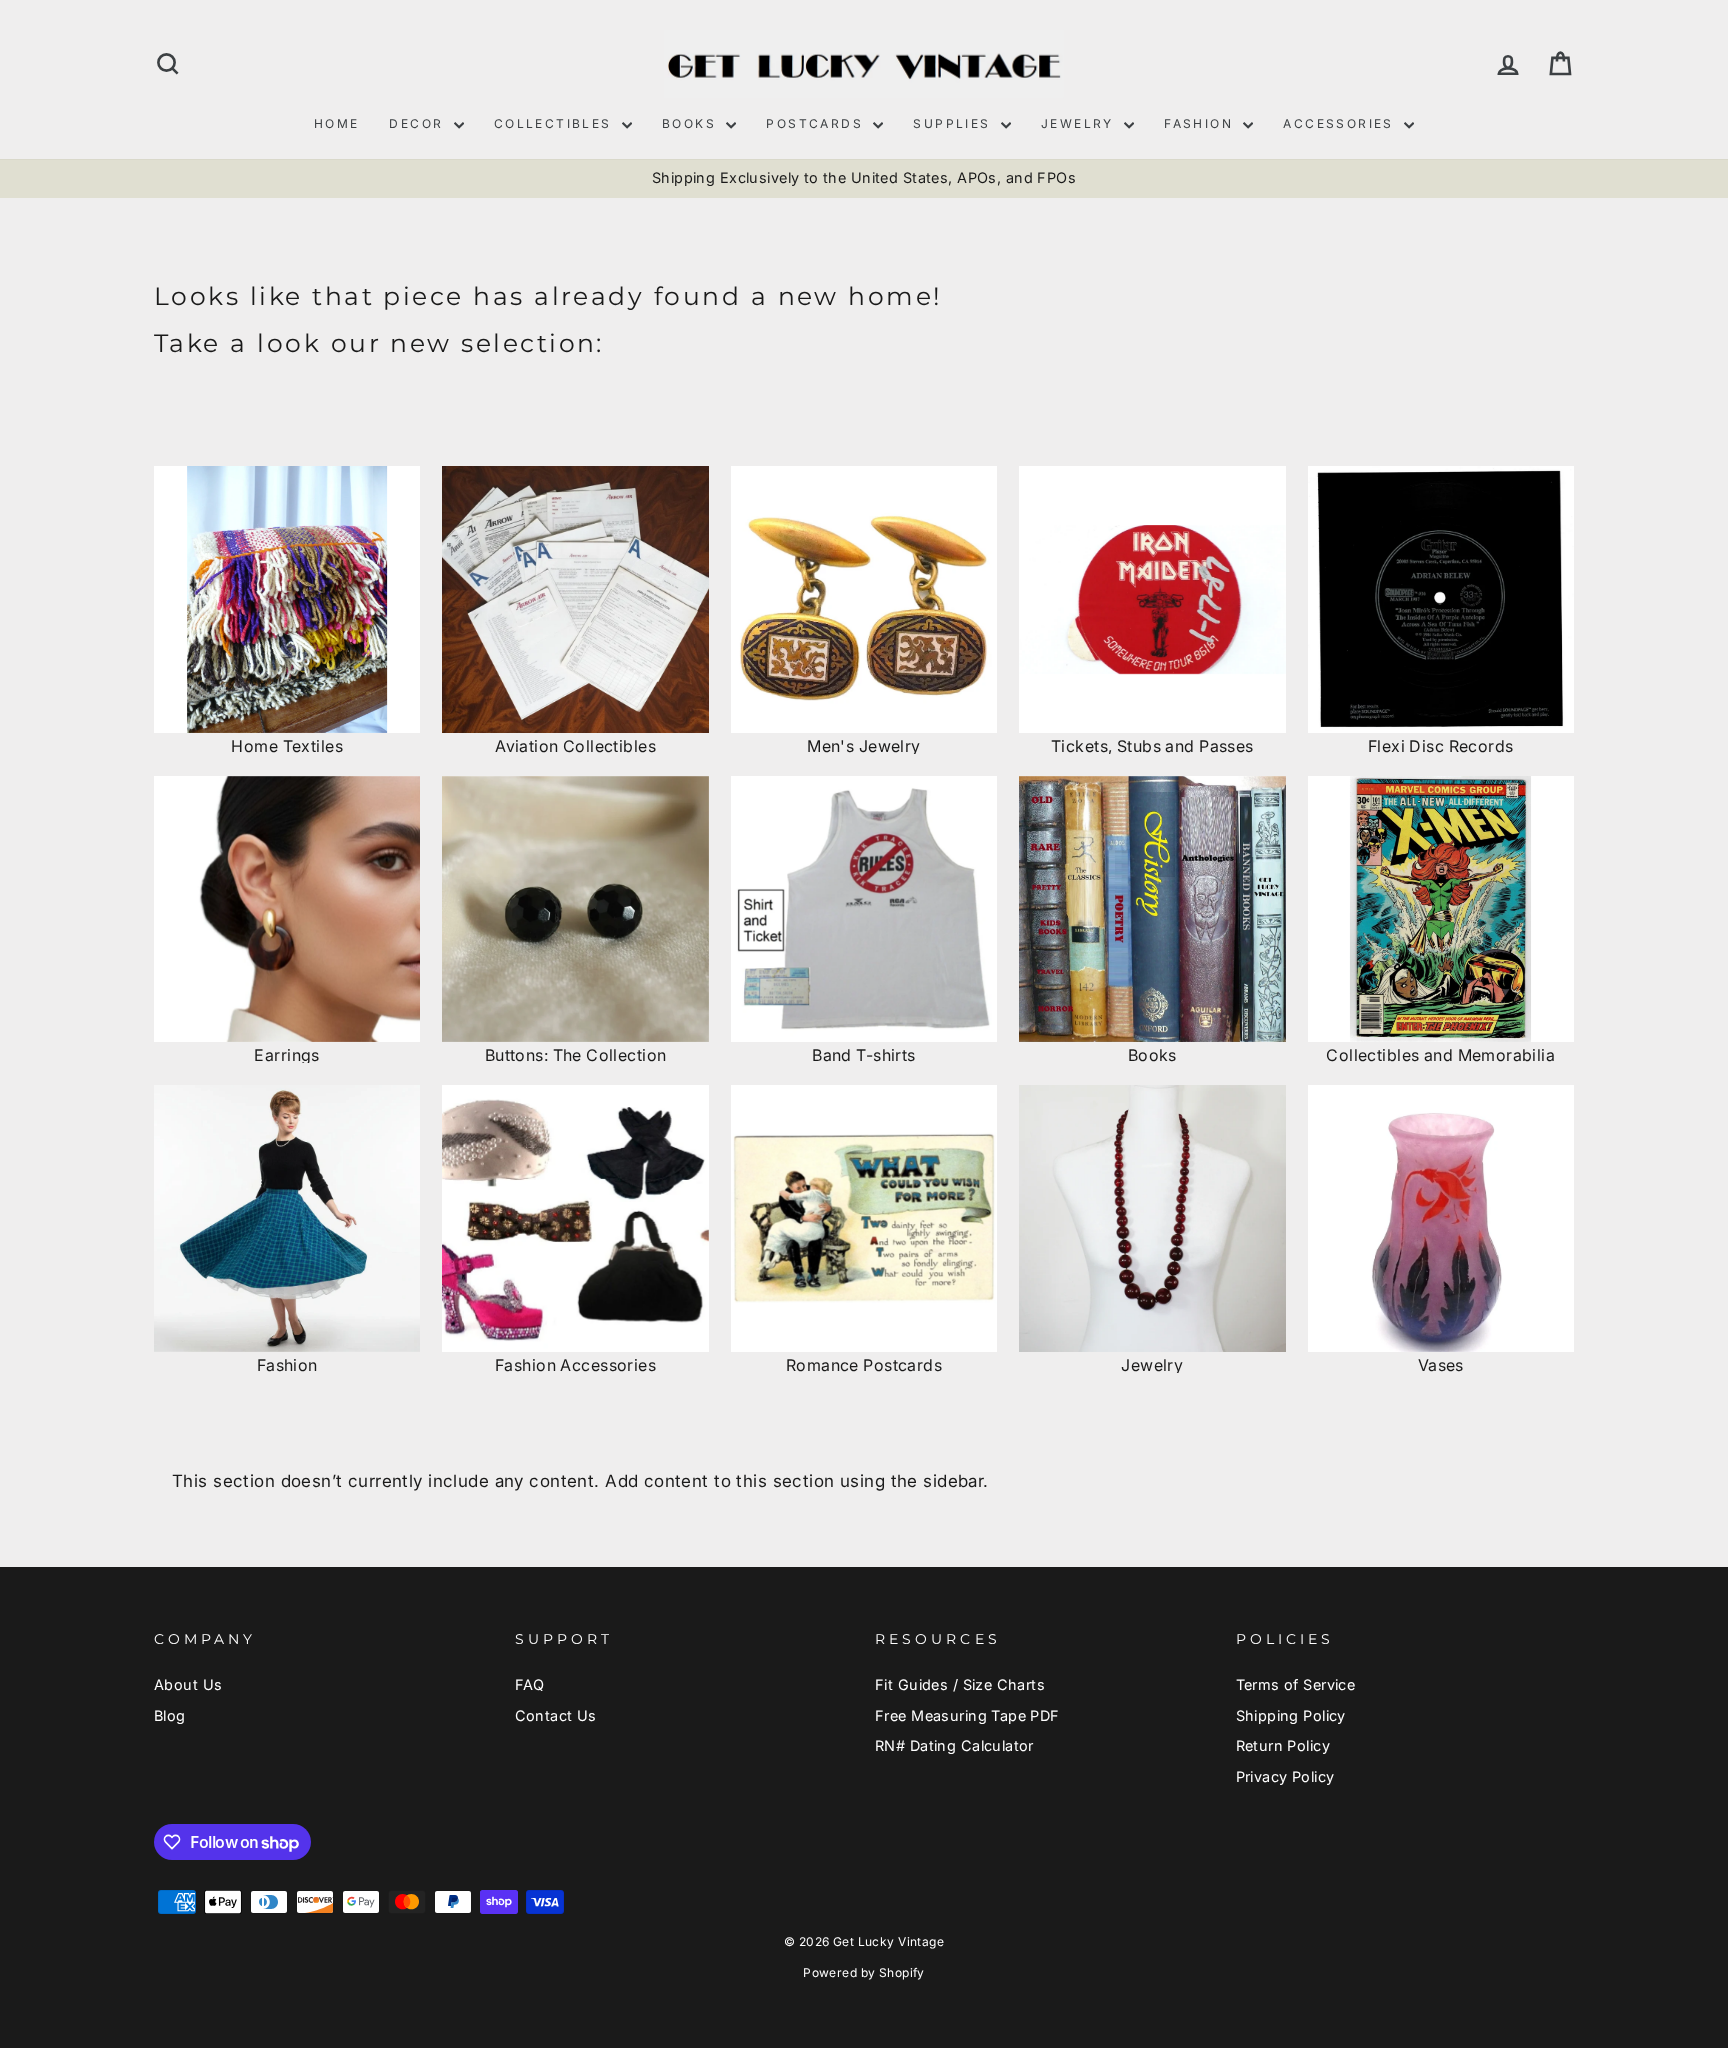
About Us (188, 1684)
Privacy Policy (1285, 1776)
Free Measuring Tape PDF (967, 1715)
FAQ (530, 1684)
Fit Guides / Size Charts (960, 1684)
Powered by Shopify (864, 1972)
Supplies (954, 123)
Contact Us (556, 1715)
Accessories (1341, 123)
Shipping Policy (1291, 1715)
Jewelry (1080, 123)
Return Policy (1283, 1745)
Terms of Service (1296, 1684)
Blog (170, 1715)
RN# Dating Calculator (954, 1745)
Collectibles (555, 123)
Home (337, 123)
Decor (418, 123)
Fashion (1201, 123)
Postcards (817, 123)
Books (691, 123)
